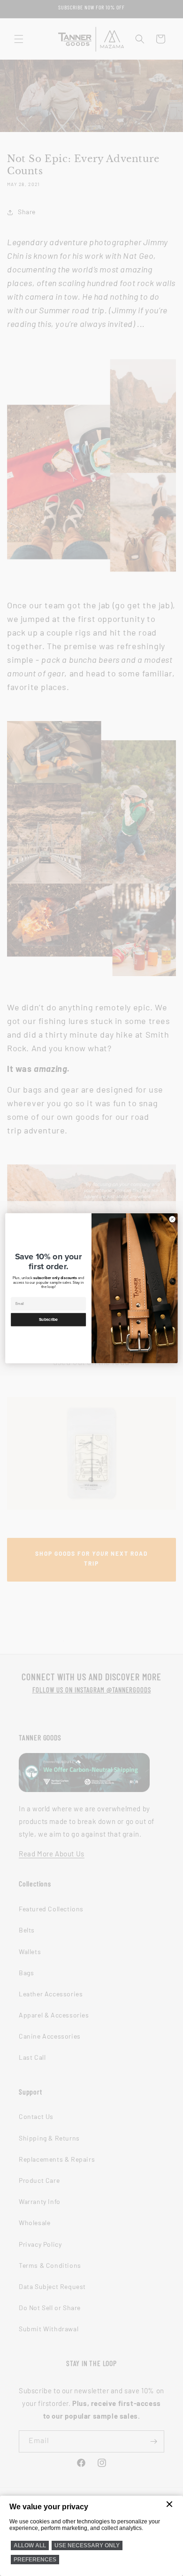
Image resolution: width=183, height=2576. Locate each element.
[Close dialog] (172, 1219)
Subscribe (49, 1319)
